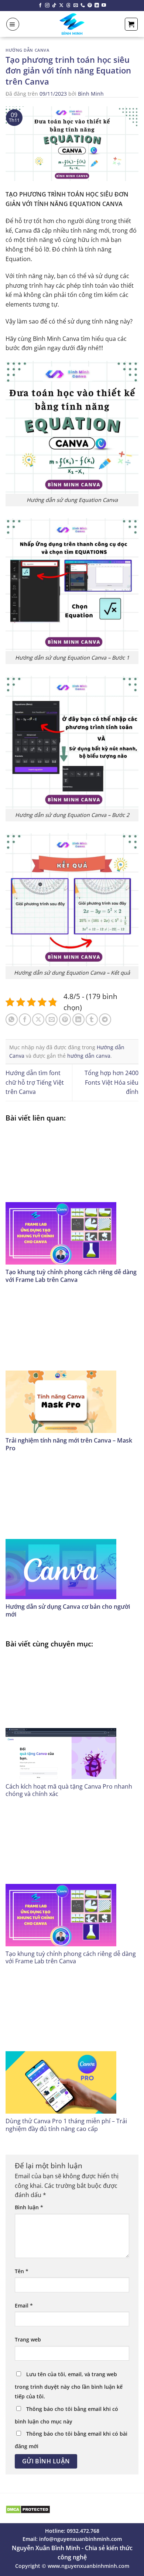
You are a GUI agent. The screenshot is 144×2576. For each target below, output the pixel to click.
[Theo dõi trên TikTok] (54, 6)
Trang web (28, 2339)
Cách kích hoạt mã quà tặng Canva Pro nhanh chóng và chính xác (69, 1790)
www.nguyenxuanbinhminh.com (88, 2566)
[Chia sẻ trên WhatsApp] (12, 1020)
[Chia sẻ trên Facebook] (25, 1020)
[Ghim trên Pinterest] (65, 1020)
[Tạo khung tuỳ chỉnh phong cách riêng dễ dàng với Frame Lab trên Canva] (72, 1196)
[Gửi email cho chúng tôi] (76, 6)
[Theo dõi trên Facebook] (40, 6)
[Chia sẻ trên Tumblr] (92, 1020)
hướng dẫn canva (89, 1056)
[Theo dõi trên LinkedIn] (97, 6)
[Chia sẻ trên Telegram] (105, 1020)
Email (24, 2305)
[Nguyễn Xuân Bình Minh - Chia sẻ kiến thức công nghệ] (72, 24)
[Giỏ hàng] (131, 24)
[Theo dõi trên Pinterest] (90, 6)
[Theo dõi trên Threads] (68, 6)
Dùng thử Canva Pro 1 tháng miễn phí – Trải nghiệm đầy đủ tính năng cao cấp (66, 2125)
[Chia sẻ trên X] (38, 1020)
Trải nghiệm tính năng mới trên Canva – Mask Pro (69, 1444)
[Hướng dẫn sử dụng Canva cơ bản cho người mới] (72, 1532)
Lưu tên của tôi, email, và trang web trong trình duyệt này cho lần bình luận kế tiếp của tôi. (69, 2385)
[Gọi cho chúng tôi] (83, 6)
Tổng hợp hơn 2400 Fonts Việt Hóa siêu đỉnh (112, 1082)
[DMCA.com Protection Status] (28, 2509)
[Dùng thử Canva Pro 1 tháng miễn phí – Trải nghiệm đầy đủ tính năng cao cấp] (72, 2045)
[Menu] (13, 24)
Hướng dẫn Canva (27, 50)
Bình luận (29, 2207)
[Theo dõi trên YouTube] (104, 6)
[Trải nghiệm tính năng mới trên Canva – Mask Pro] (72, 1365)
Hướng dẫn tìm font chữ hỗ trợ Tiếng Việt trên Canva (35, 1082)
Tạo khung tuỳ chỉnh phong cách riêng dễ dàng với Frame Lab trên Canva (71, 1276)
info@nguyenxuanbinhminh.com (80, 2539)
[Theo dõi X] (61, 6)
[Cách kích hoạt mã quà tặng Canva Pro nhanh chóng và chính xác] (72, 1716)
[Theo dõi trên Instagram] (47, 6)
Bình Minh (91, 94)
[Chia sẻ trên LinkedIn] (78, 1020)
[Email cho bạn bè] (52, 1020)
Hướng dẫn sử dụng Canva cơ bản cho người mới (68, 1610)
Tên (22, 2271)
